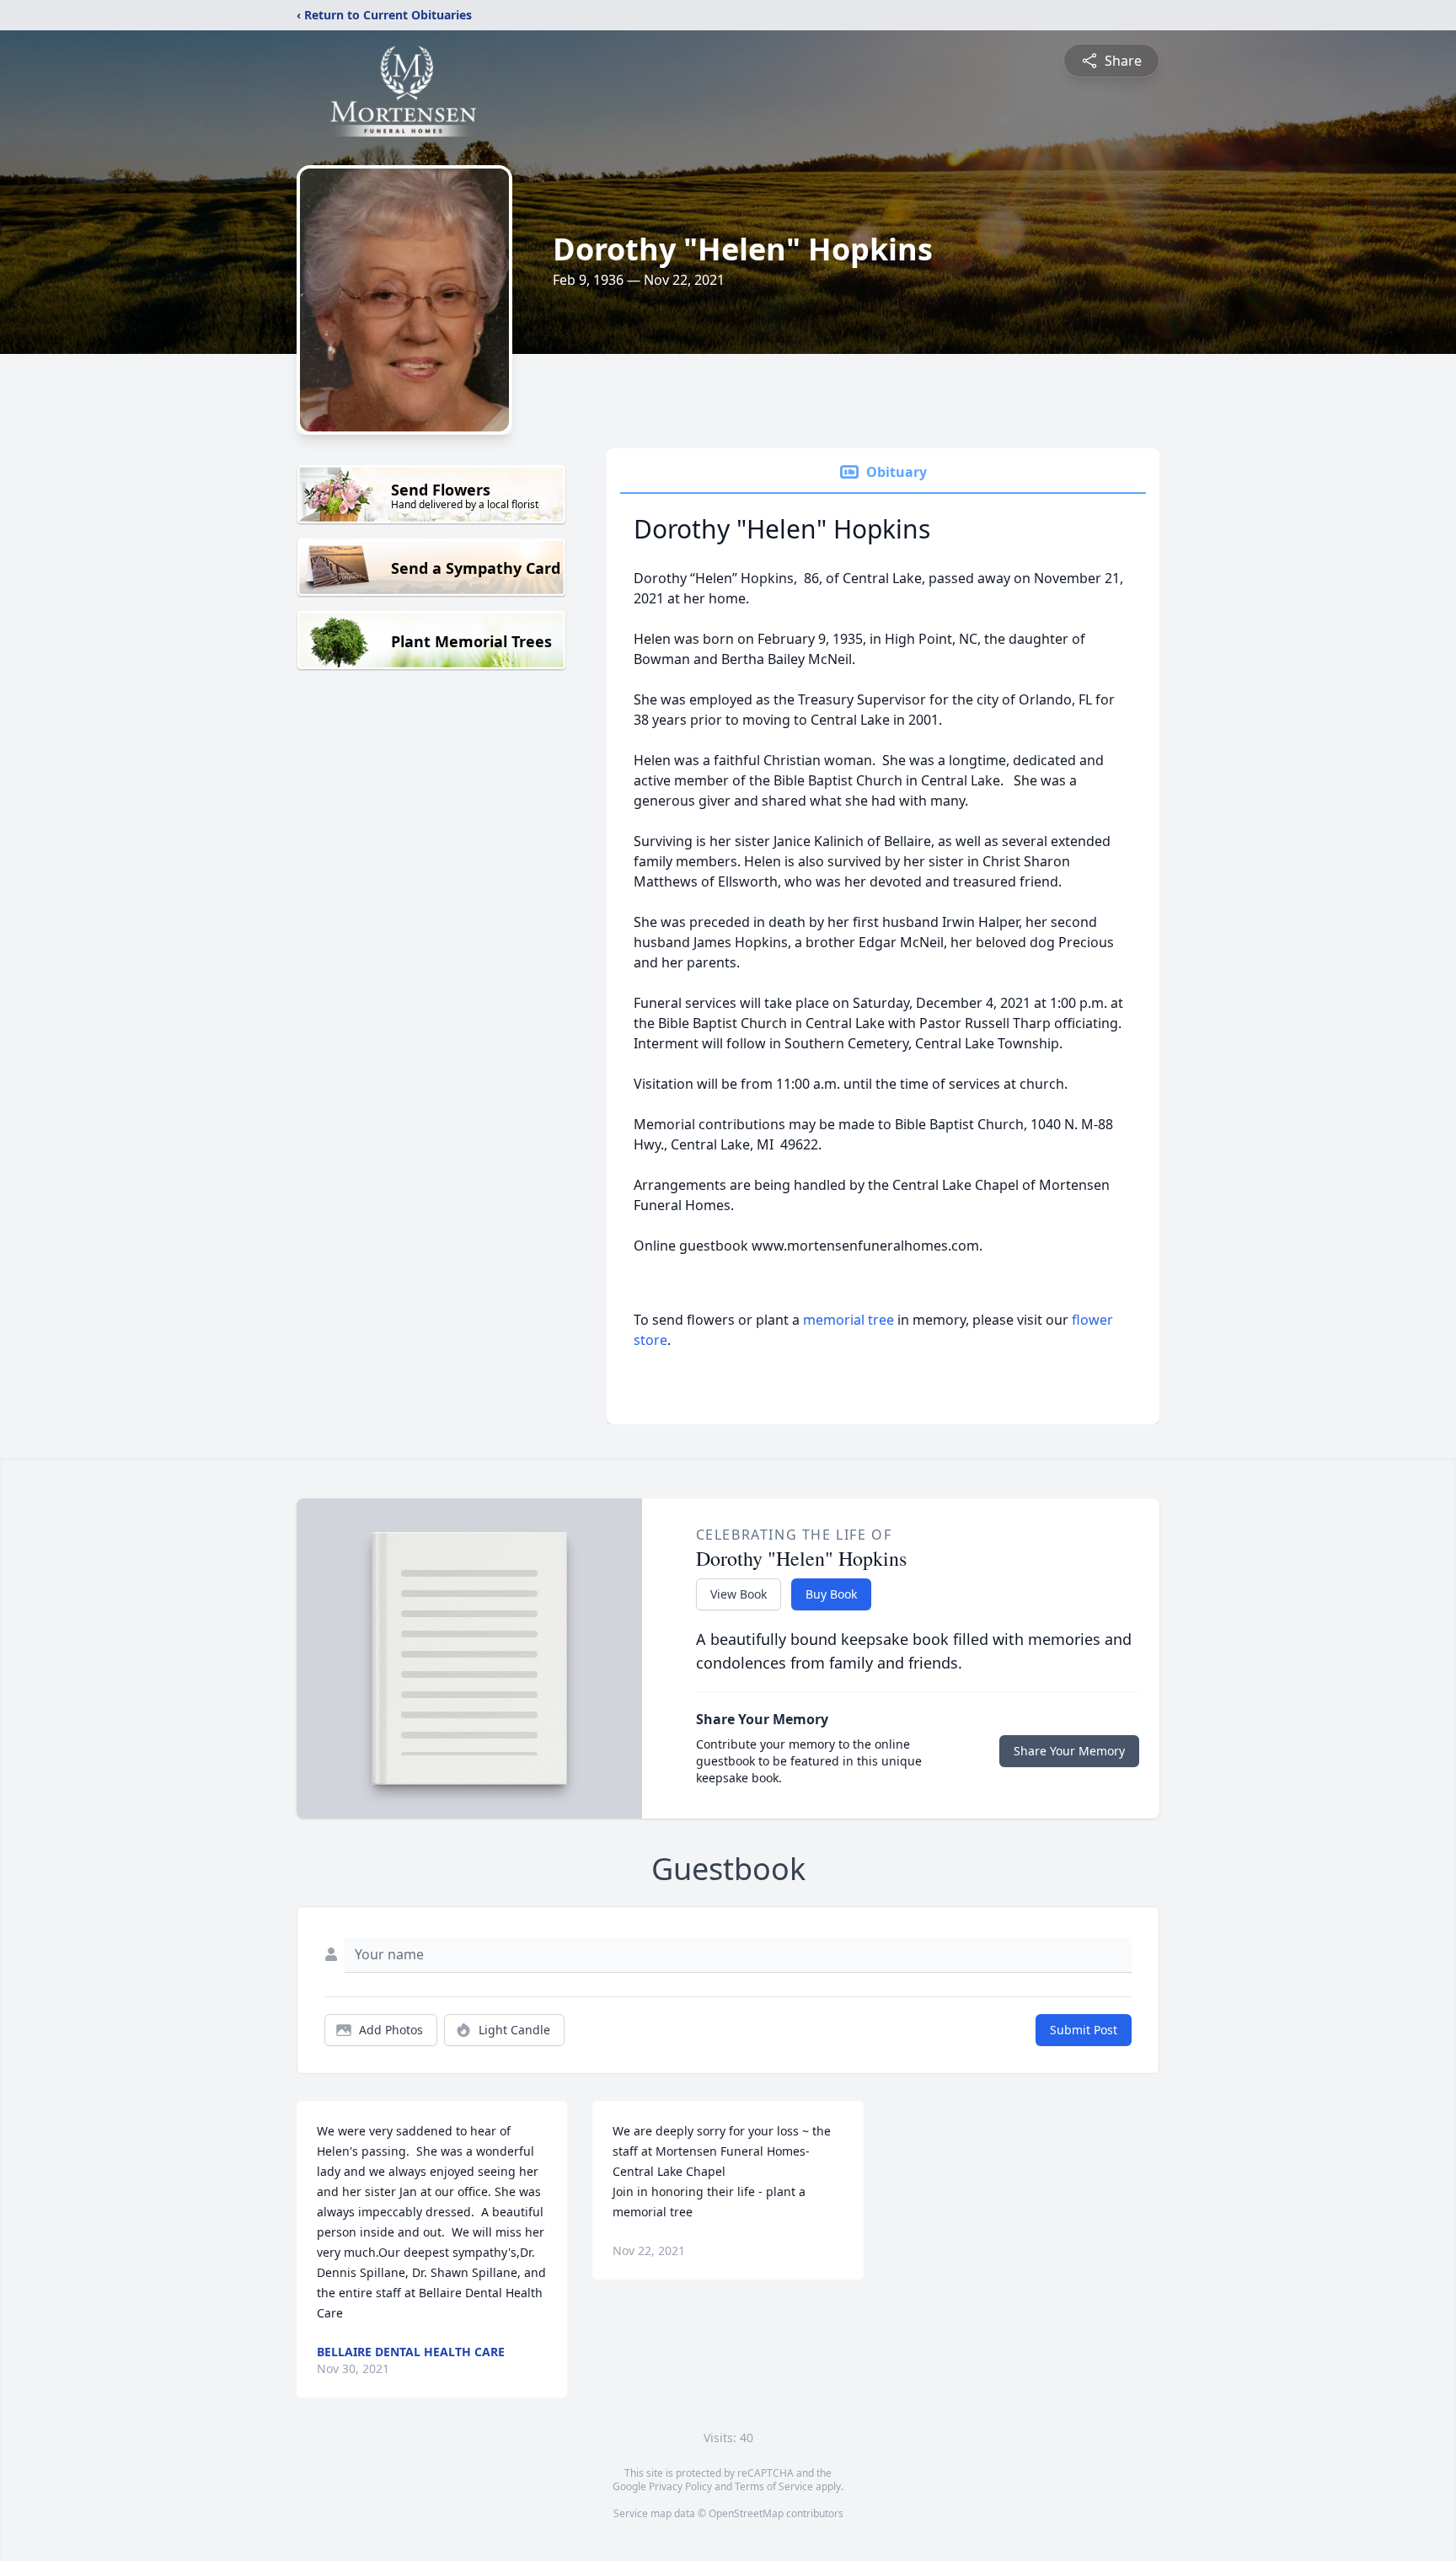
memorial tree (848, 1320)
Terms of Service (774, 2486)
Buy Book (831, 1594)
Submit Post (1084, 2030)
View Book (739, 1594)
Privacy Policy (680, 2486)
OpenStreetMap (746, 2513)
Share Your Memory (1069, 1751)
